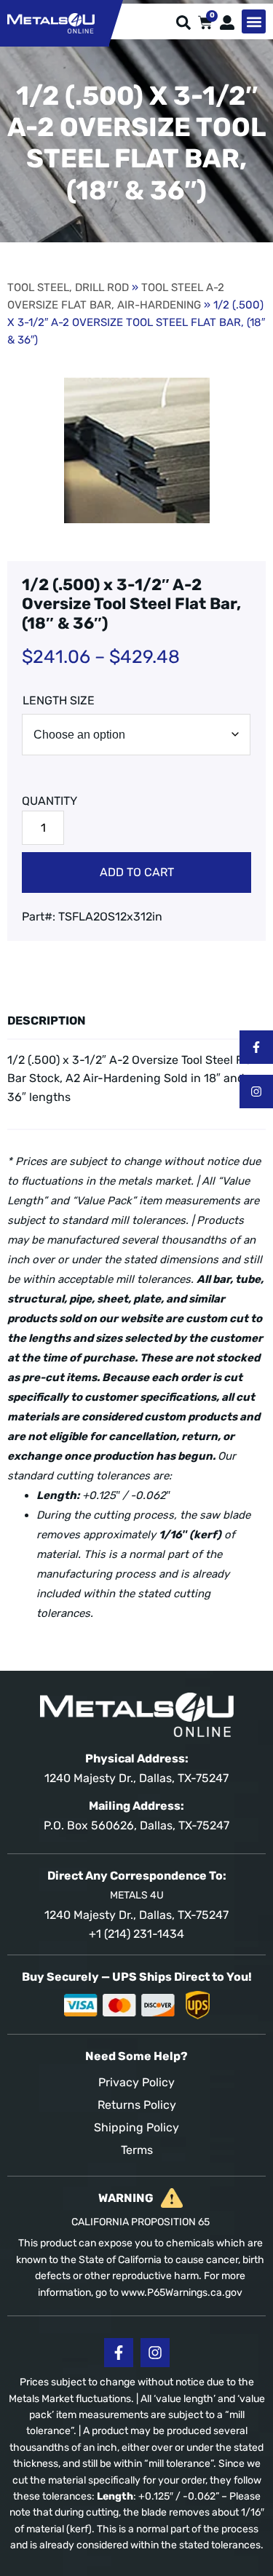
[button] (254, 21)
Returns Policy (137, 2105)
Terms (137, 2150)
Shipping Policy (136, 2127)
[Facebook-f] (256, 1047)
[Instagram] (256, 1092)
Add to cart (137, 872)
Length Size (59, 700)
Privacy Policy (136, 2082)
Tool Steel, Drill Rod (68, 287)
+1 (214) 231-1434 (136, 1934)
